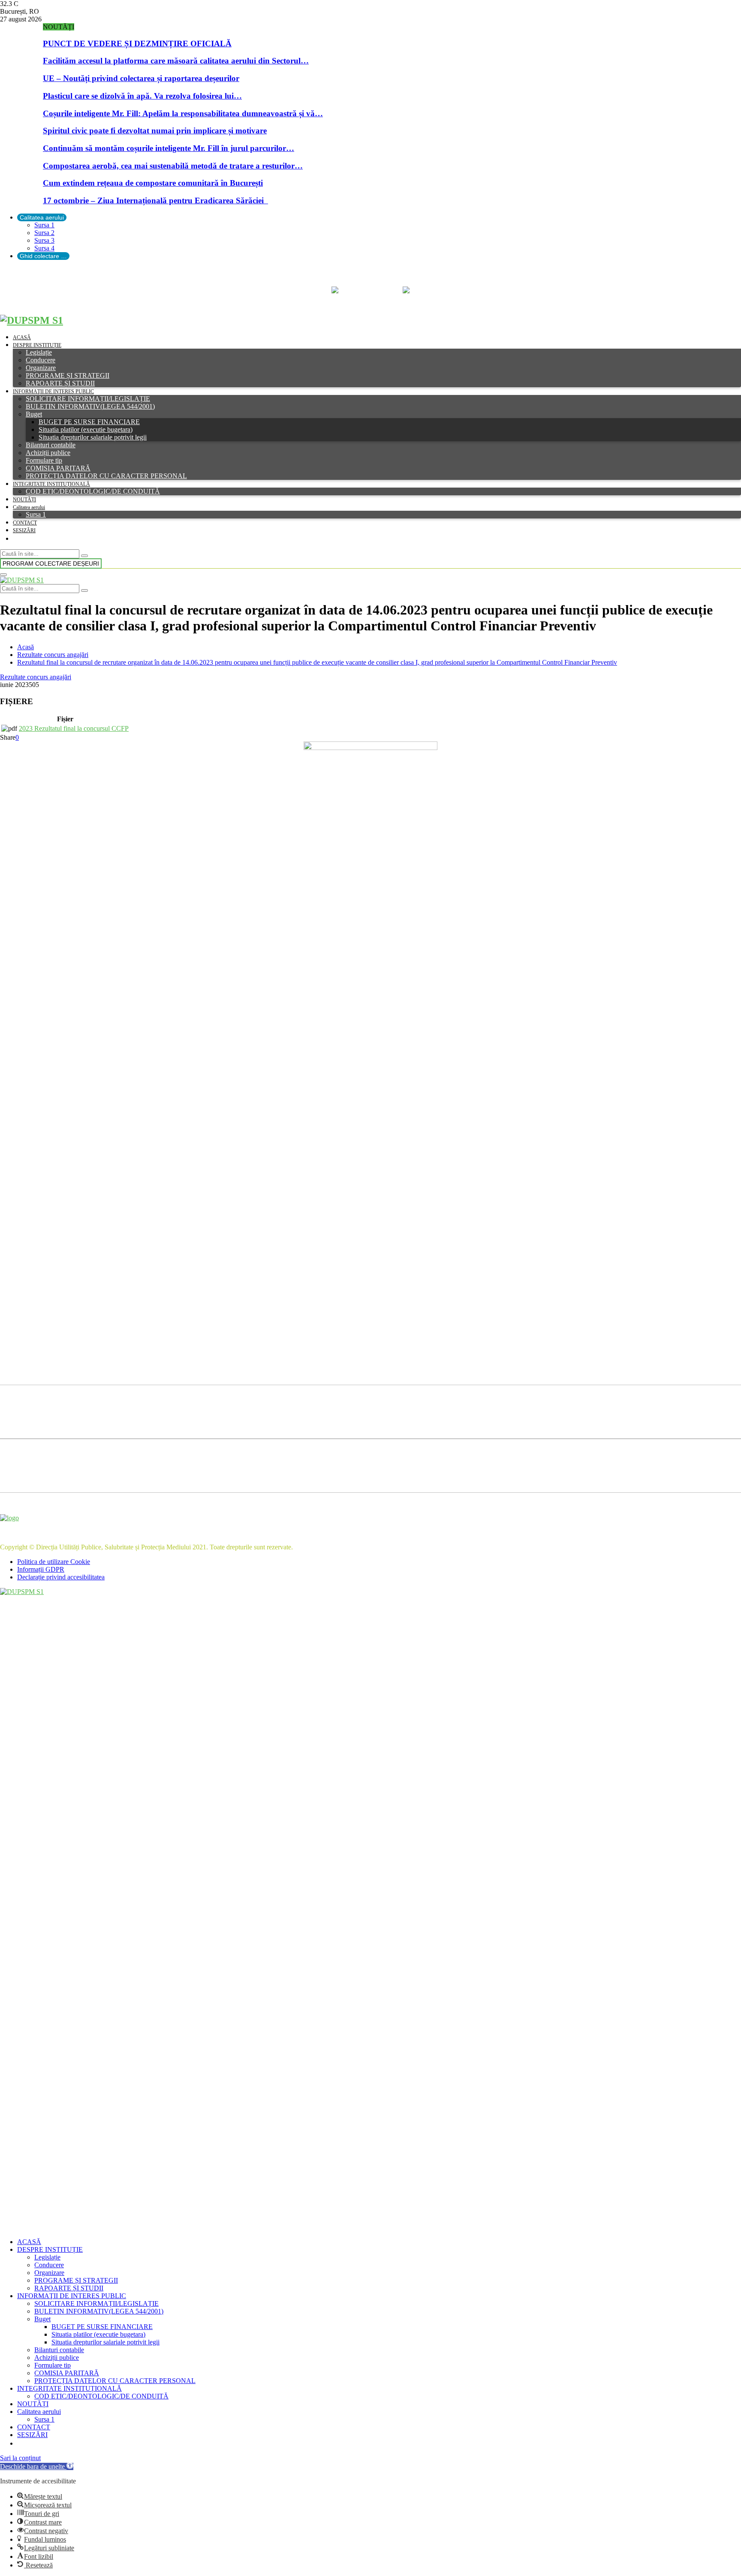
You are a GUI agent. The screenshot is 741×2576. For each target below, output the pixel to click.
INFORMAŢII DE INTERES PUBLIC (53, 392)
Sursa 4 (44, 248)
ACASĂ (22, 337)
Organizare (41, 368)
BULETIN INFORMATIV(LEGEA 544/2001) (90, 406)
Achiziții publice (48, 453)
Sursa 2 (44, 233)
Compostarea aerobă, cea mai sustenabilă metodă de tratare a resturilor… (173, 166)
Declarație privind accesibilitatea (61, 1577)
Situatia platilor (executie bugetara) (86, 429)
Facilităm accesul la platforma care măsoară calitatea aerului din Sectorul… (176, 61)
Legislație (39, 352)
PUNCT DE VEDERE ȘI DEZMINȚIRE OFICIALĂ (137, 44)
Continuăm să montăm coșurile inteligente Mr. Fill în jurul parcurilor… (169, 148)
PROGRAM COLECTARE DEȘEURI (51, 563)
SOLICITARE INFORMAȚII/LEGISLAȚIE (88, 399)
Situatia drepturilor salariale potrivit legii (93, 437)
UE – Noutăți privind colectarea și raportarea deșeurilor (141, 78)
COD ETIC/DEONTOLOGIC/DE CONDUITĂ (93, 491)
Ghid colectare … (43, 256)
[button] (37, 2466)
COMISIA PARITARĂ (58, 468)
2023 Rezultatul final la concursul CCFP (74, 728)
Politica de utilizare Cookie (54, 1562)
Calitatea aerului (42, 217)
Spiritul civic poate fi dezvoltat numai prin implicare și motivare (155, 131)
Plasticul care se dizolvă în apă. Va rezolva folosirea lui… (142, 96)
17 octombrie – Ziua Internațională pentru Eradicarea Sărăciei (155, 200)
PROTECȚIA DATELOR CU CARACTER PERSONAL (106, 476)
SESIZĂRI (24, 530)
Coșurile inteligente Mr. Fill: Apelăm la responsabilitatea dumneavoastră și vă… (183, 113)
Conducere (41, 360)
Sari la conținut (20, 2458)
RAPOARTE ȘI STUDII (60, 383)
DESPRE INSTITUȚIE (37, 345)
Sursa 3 (44, 240)
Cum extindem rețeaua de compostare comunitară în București (153, 183)
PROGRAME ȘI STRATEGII (68, 375)
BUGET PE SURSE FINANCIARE (89, 422)
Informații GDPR (41, 1569)
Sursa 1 (44, 225)
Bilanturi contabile (51, 445)
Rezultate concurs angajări (36, 677)
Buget (34, 414)
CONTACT (25, 523)
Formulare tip (44, 460)
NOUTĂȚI (24, 500)
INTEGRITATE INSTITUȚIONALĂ (51, 484)
